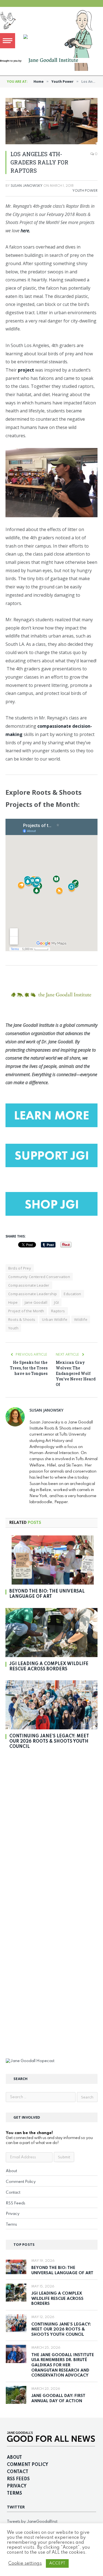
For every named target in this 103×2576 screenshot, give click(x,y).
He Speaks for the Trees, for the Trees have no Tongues (29, 1368)
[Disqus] (51, 1831)
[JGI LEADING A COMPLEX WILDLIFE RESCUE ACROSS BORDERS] (51, 1633)
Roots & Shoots (22, 1319)
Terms (11, 2225)
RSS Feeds (16, 2203)
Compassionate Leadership (33, 1294)
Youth (13, 1328)
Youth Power (85, 191)
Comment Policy (21, 2182)
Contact (13, 2193)
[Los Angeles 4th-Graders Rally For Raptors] (51, 121)
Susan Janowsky (27, 186)
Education (73, 1294)
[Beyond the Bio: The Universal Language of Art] (51, 1560)
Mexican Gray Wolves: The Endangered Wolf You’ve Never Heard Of (76, 1373)
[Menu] (8, 41)
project (26, 370)
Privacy (13, 2214)
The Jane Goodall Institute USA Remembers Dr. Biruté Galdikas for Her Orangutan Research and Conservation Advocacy (63, 2365)
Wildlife (81, 1319)
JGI (56, 1302)
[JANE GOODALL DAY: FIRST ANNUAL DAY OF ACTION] (16, 2395)
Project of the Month (26, 1311)
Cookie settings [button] (25, 2563)
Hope (13, 1302)
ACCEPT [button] (57, 2563)
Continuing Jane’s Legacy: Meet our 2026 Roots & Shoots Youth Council (49, 1742)
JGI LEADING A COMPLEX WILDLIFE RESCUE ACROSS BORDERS (57, 2299)
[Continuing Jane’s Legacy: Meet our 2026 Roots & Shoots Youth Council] (51, 1705)
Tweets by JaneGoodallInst (32, 2522)
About (11, 2171)
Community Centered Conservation (39, 1277)
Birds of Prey (20, 1268)
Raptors (58, 1311)
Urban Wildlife (55, 1319)
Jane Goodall (36, 1302)
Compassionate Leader (29, 1285)
